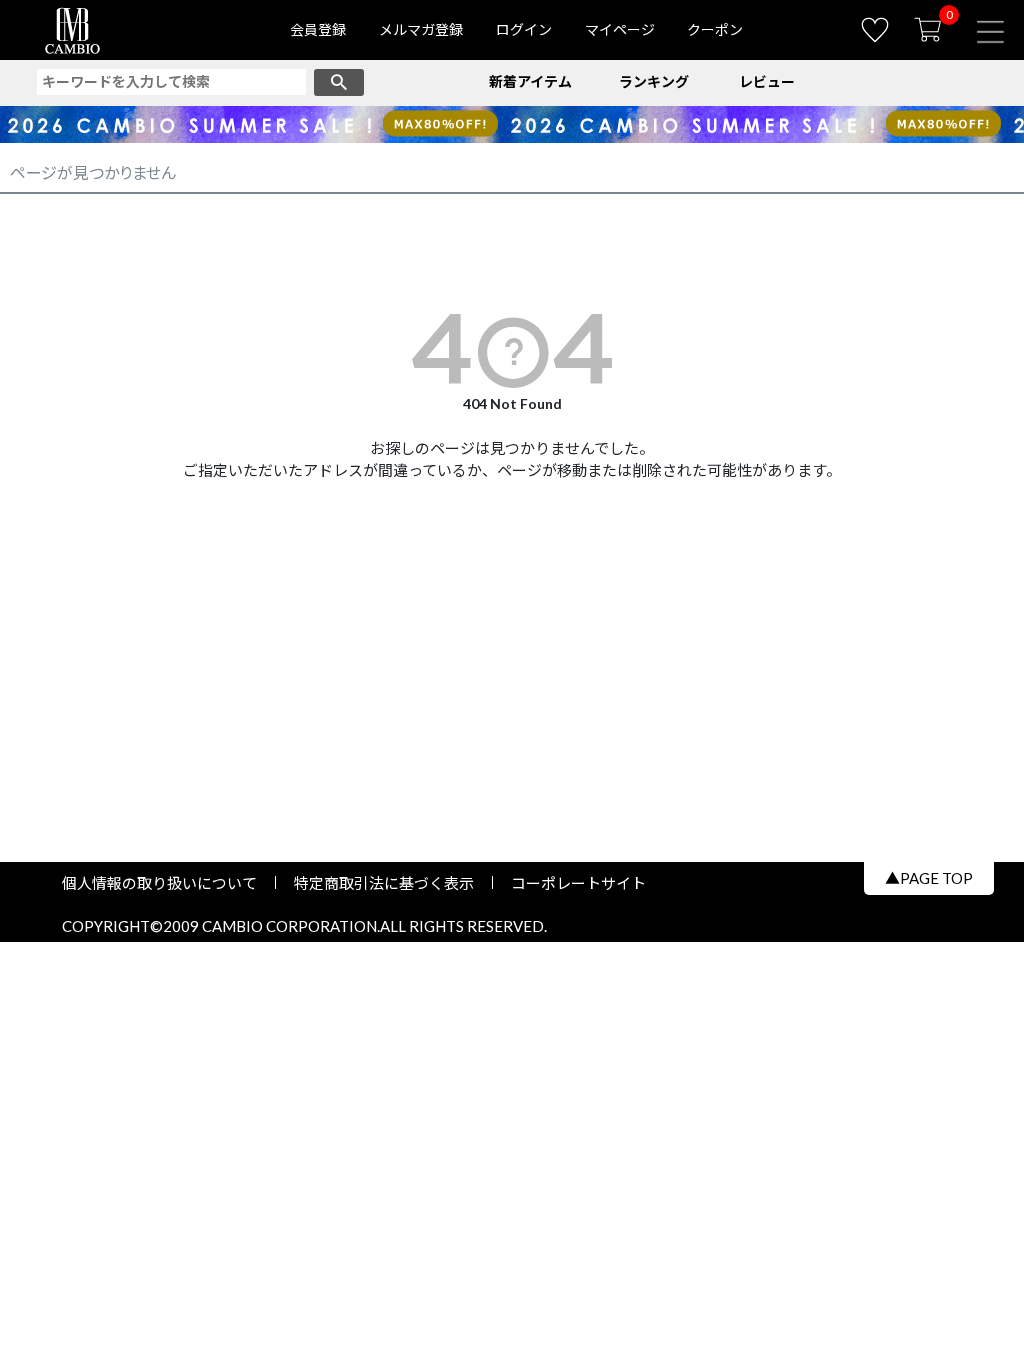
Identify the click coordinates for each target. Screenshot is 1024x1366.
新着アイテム (530, 81)
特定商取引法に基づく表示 (384, 883)
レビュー (767, 81)
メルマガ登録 (421, 29)
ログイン (524, 29)
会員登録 (318, 29)
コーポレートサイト (571, 883)
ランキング (654, 81)
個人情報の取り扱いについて (167, 883)
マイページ (620, 29)
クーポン (715, 29)
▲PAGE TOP (929, 878)
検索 (339, 82)
